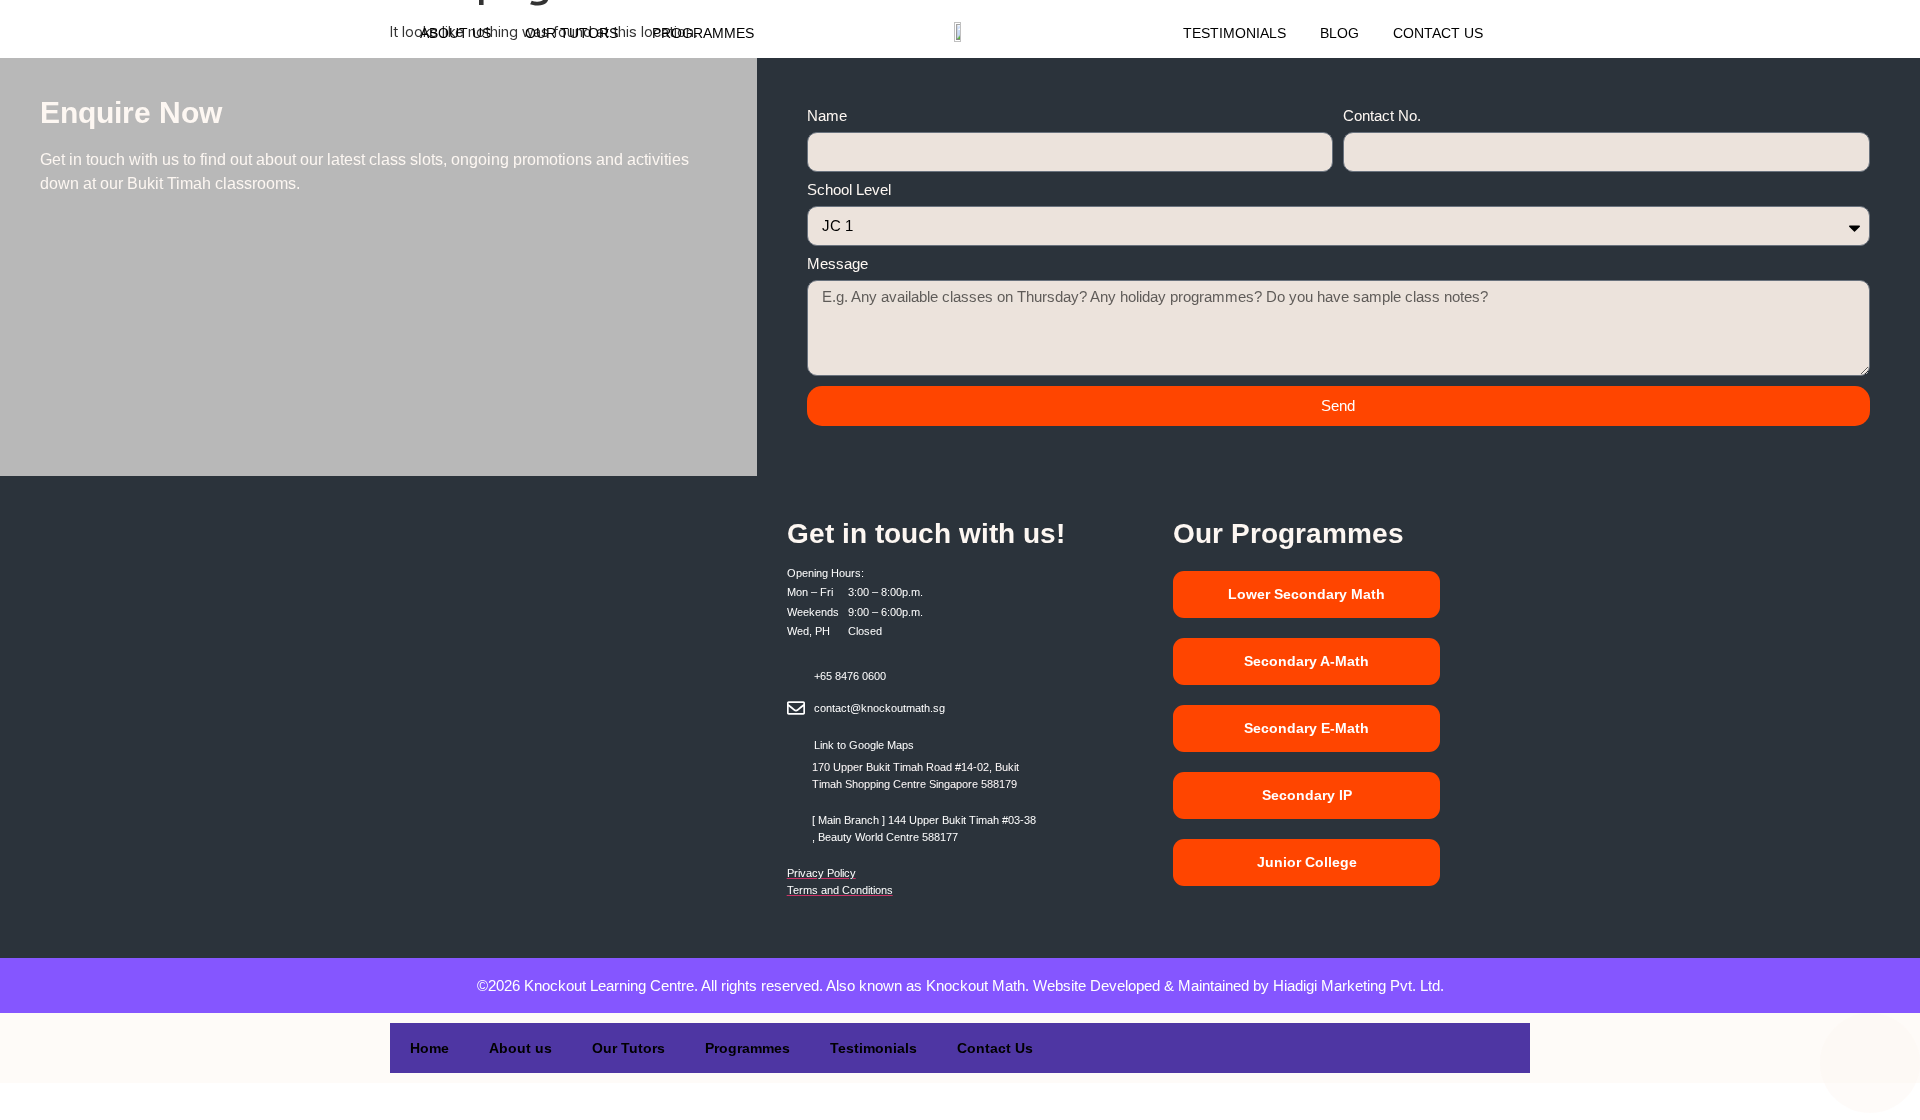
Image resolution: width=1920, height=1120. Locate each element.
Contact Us (1438, 33)
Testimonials (873, 1048)
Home (429, 1048)
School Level (849, 190)
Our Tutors (571, 33)
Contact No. (1382, 116)
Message (837, 264)
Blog (1339, 33)
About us (455, 33)
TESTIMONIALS (1234, 33)
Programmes (703, 33)
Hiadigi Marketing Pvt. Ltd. (1358, 985)
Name (827, 116)
